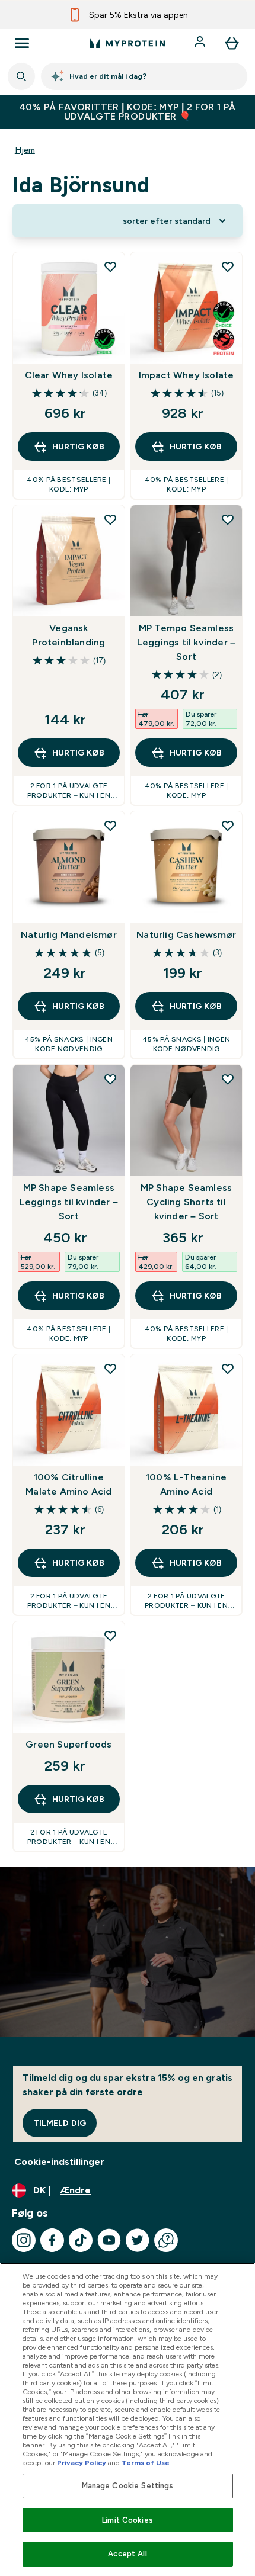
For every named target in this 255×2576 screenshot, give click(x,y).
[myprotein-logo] (128, 43)
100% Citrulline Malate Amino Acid (68, 1484)
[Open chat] (166, 2240)
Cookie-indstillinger (59, 2162)
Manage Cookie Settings (128, 2486)
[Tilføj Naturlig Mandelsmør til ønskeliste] (110, 826)
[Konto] (201, 43)
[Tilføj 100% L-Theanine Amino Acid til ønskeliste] (228, 1369)
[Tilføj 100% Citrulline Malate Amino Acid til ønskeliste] (110, 1369)
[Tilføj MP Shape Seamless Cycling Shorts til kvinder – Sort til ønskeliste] (228, 1079)
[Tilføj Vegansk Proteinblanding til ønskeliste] (110, 519)
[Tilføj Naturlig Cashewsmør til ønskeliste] (228, 826)
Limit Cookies (128, 2520)
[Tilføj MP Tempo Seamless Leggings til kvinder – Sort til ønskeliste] (228, 519)
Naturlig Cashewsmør (186, 935)
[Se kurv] (232, 43)
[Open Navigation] (22, 43)
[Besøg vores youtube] (109, 2240)
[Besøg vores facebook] (52, 2240)
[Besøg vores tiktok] (81, 2240)
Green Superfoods (68, 1744)
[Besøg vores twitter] (138, 2240)
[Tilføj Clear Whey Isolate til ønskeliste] (110, 266)
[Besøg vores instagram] (24, 2240)
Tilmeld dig (60, 2123)
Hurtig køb (78, 447)
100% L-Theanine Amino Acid (186, 1484)
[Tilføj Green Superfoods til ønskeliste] (110, 1636)
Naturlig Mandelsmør (69, 935)
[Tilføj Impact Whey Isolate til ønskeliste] (228, 266)
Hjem (25, 150)
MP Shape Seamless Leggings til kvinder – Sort (69, 1202)
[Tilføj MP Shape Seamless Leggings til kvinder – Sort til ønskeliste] (110, 1079)
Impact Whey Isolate (187, 375)
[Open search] (21, 76)
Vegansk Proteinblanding (68, 635)
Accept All (127, 2554)
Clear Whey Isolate (69, 375)
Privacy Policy (82, 2463)
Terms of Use (146, 2463)
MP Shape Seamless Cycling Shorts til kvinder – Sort (186, 1202)
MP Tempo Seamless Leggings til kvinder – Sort (186, 642)
